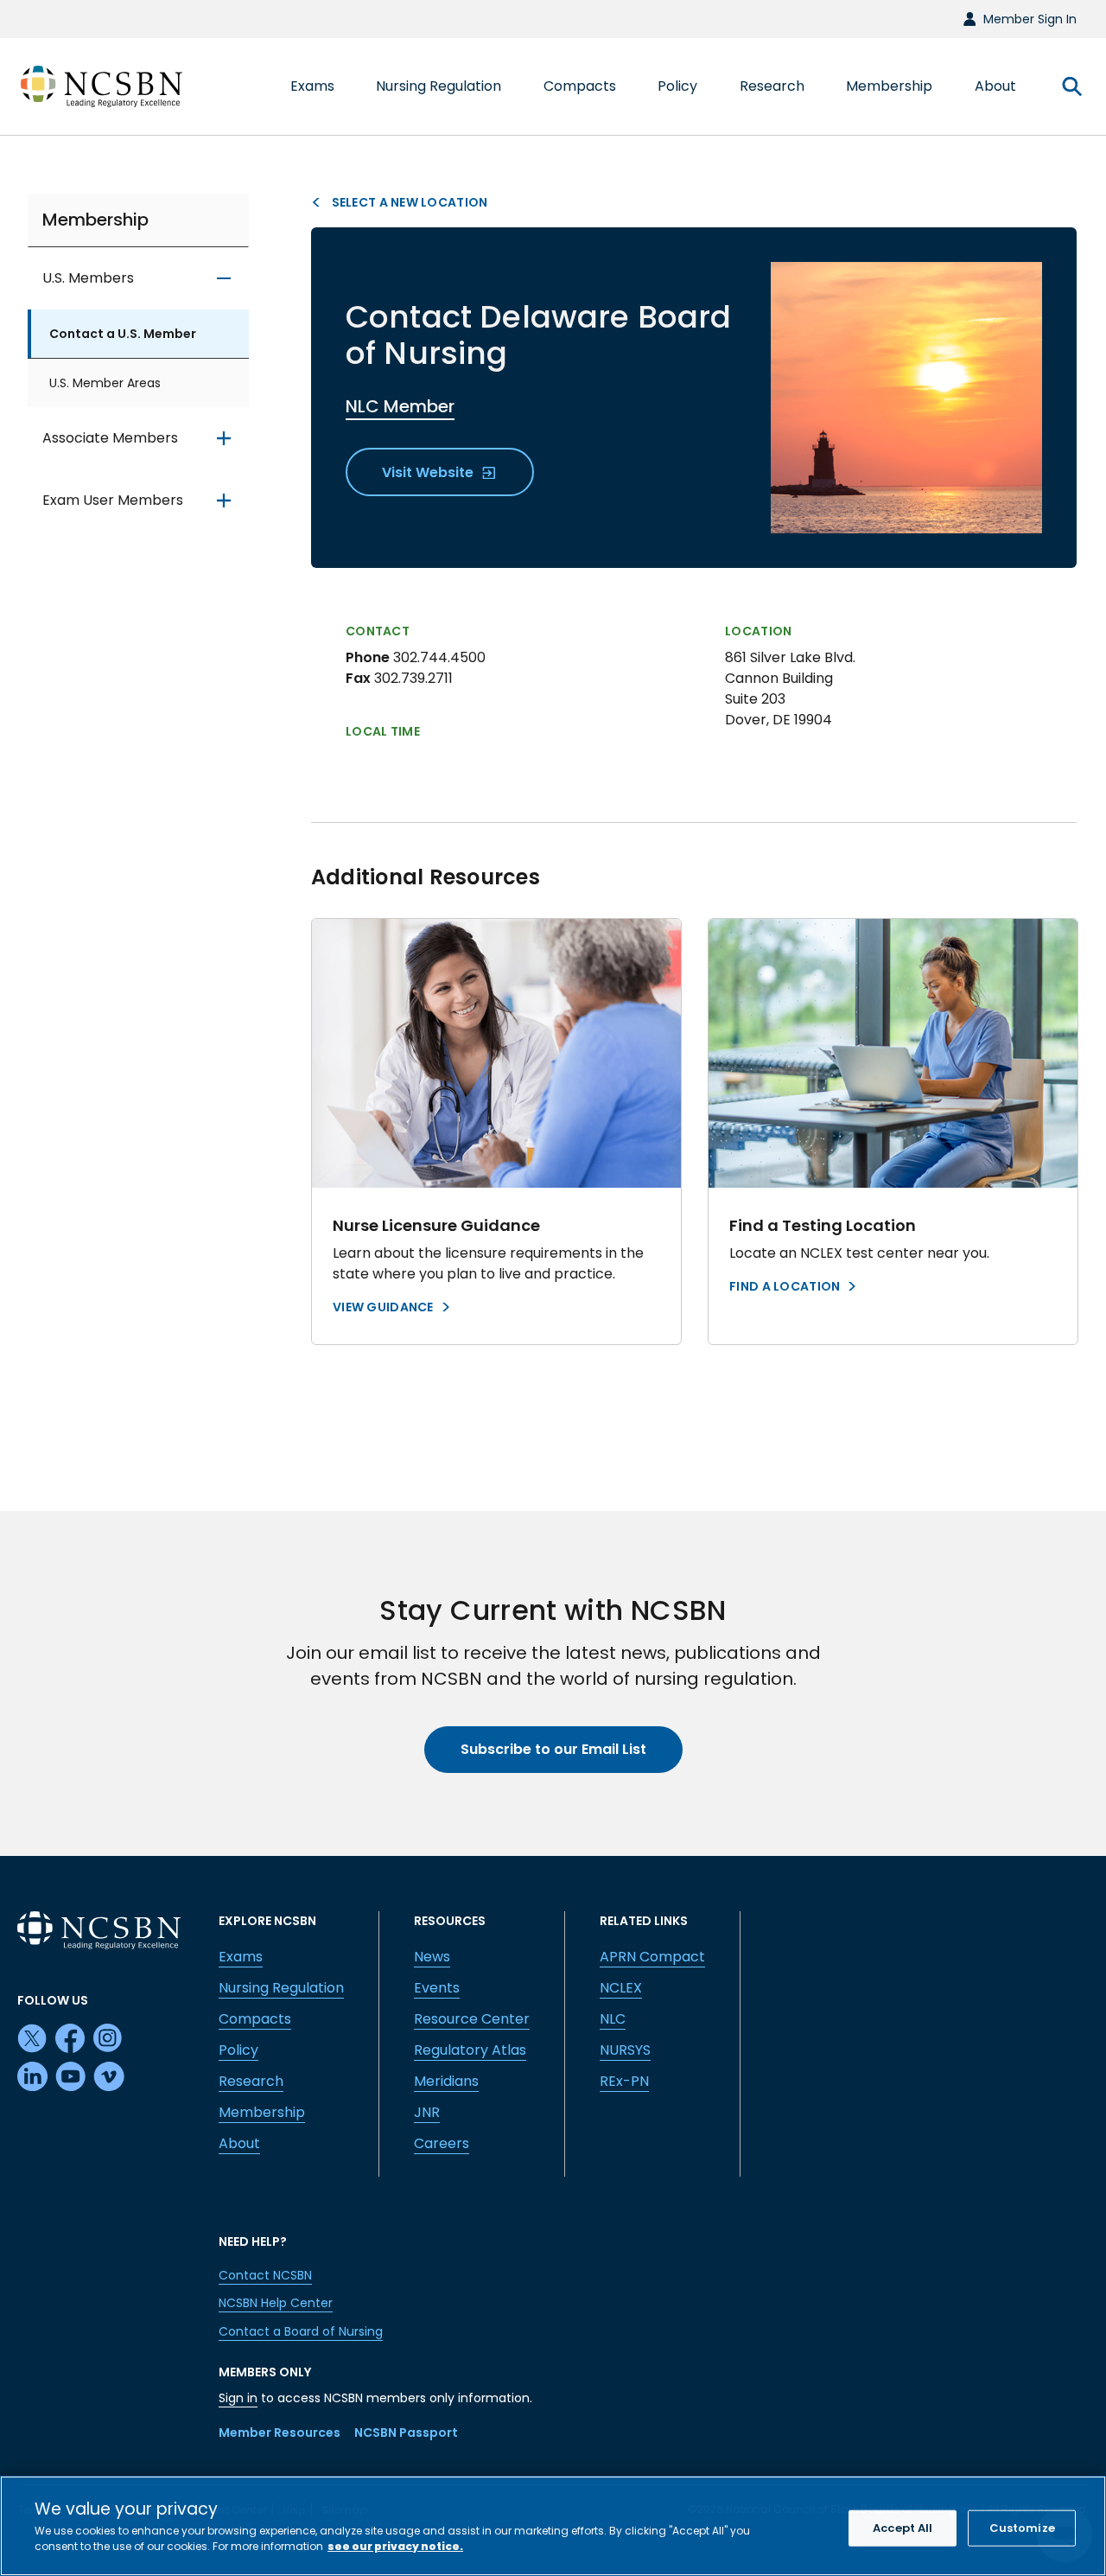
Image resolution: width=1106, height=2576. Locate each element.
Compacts (255, 2019)
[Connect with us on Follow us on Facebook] (71, 2039)
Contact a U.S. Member (123, 334)
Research (251, 2081)
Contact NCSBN (265, 2275)
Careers (442, 2143)
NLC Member (400, 406)
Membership (95, 220)
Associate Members (110, 438)
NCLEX (621, 1988)
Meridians (446, 2081)
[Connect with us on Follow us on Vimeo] (109, 2077)
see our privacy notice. (395, 2545)
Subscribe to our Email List (553, 1749)
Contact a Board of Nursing (301, 2331)
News (432, 1957)
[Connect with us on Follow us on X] (33, 2039)
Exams (241, 1957)
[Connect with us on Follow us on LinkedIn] (33, 2077)
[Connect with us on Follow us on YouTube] (71, 2077)
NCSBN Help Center (276, 2303)
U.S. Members (88, 278)
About (239, 2143)
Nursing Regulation (281, 1988)
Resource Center (472, 2019)
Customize (1022, 2528)
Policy (238, 2050)
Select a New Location (408, 202)
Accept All (903, 2528)
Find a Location (785, 1286)
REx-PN (624, 2081)
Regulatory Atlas (470, 2050)
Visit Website (429, 472)
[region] (553, 2526)
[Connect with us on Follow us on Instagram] (109, 2039)
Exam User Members (113, 500)
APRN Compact (652, 1957)
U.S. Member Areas (105, 383)
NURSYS (625, 2050)
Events (437, 1988)
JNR (427, 2112)
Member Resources (280, 2433)
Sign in (238, 2398)
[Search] (1071, 86)
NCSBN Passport (406, 2433)
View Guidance (383, 1307)
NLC (613, 2019)
